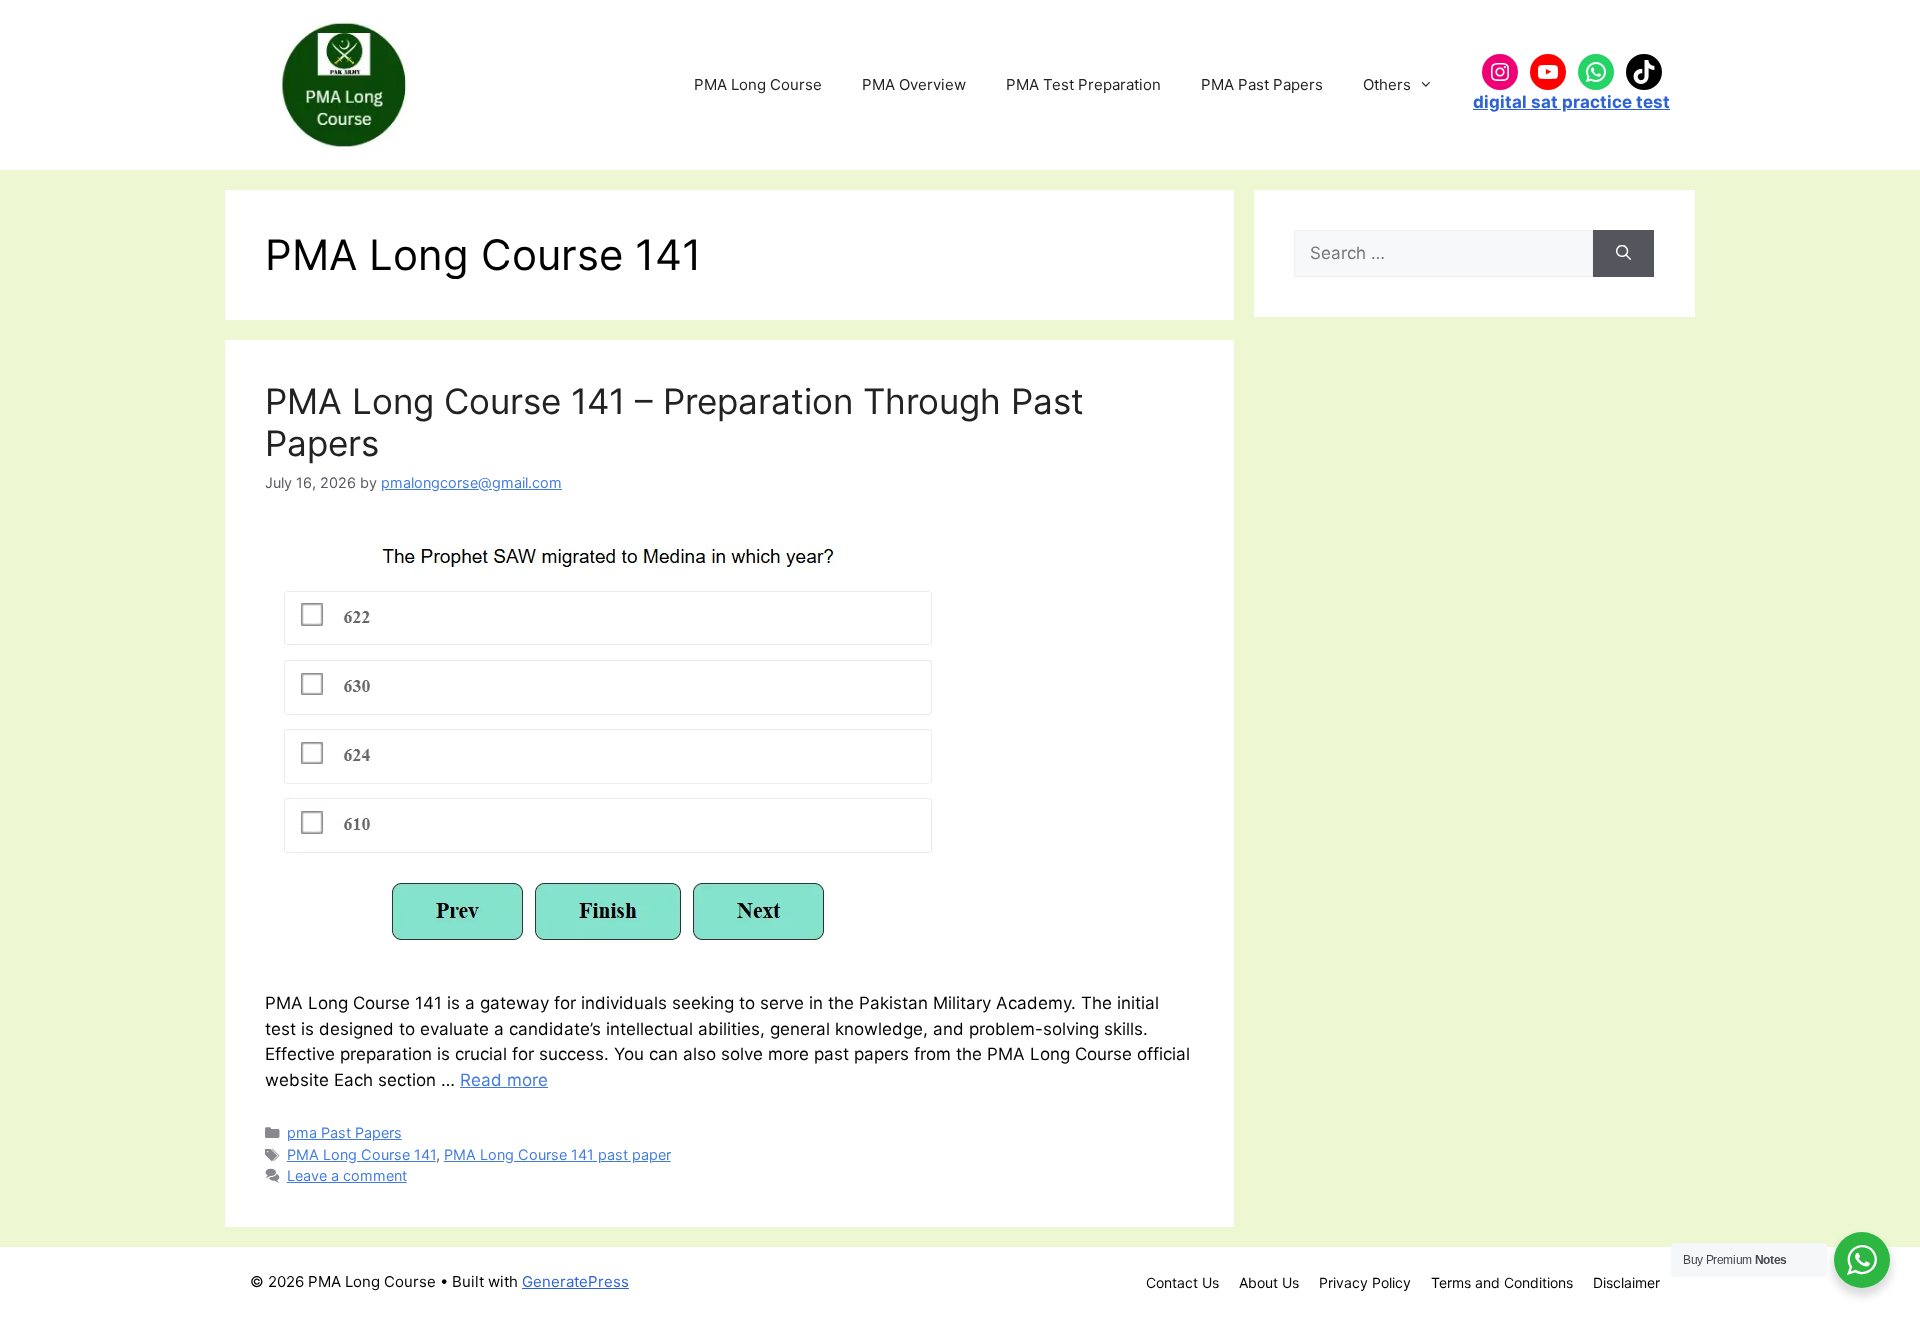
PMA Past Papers (1262, 84)
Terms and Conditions (1502, 1282)
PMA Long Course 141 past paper (557, 1154)
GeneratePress (575, 1281)
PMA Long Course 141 (361, 1154)
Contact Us (1182, 1282)
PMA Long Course (758, 84)
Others (1387, 84)
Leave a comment (347, 1175)
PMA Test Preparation (1083, 84)
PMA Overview (914, 84)
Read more (504, 1080)
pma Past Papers (344, 1132)
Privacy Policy (1365, 1282)
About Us (1269, 1282)
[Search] (1623, 254)
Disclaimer (1626, 1282)
